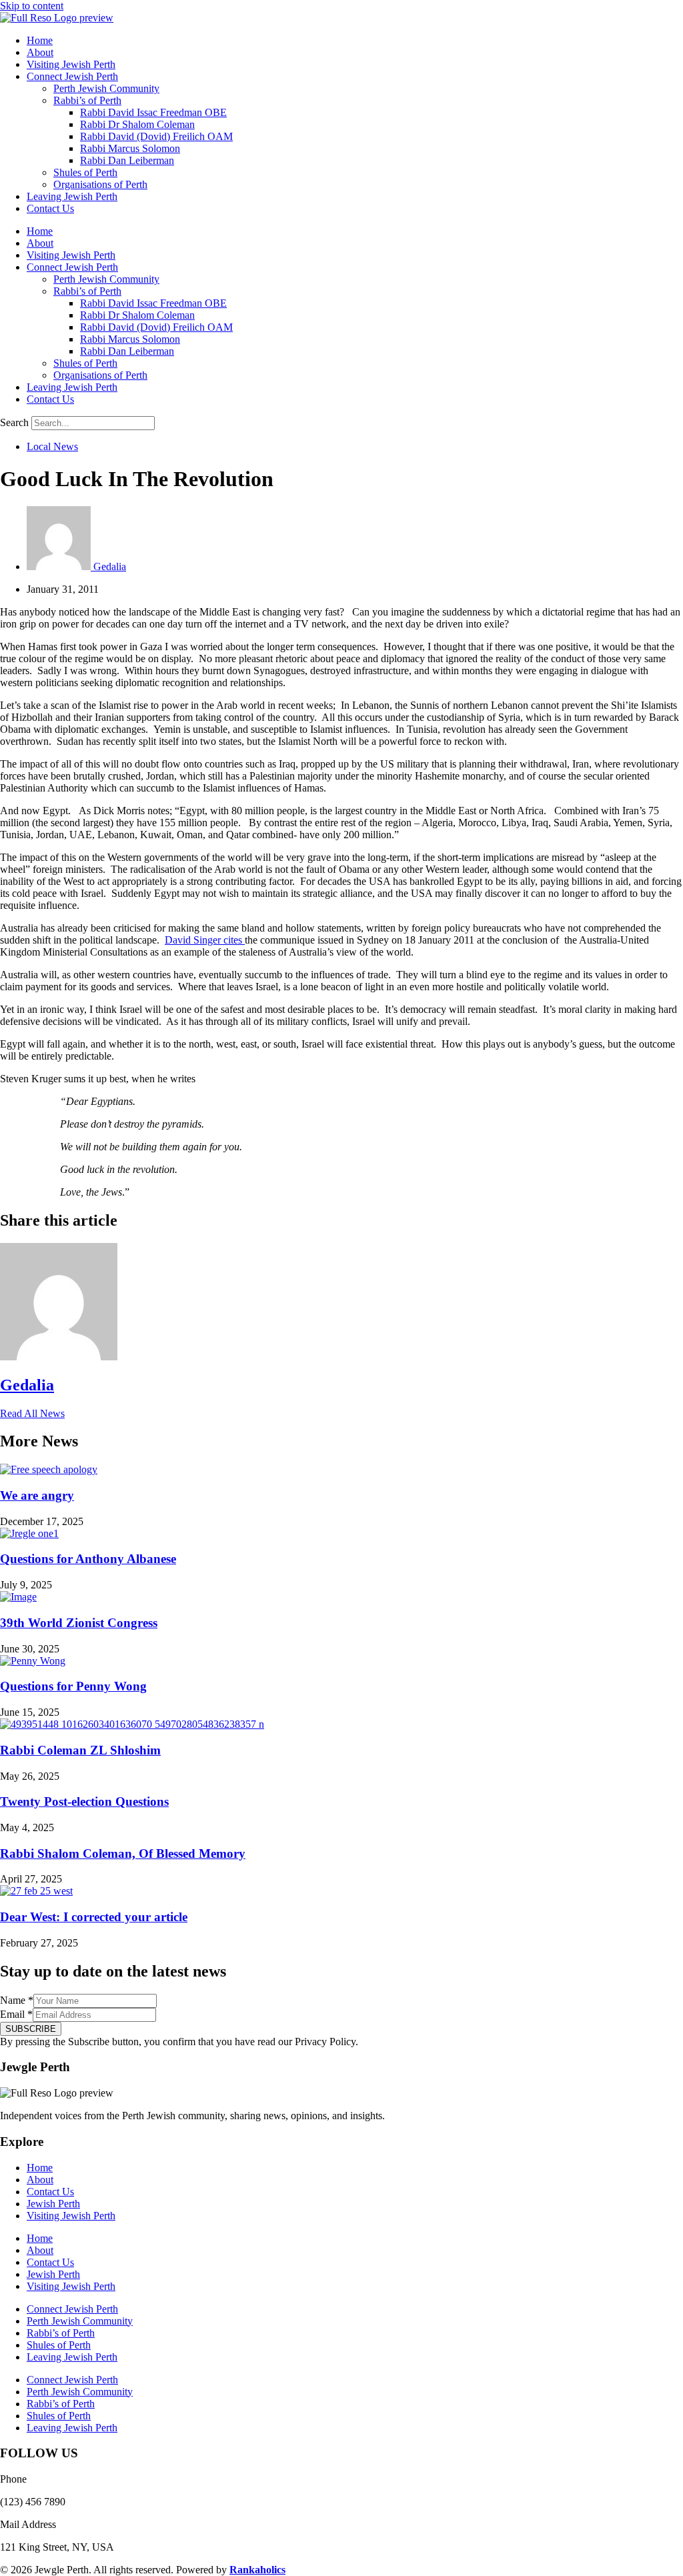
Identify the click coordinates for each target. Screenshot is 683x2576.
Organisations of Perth (100, 184)
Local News (52, 446)
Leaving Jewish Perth (72, 196)
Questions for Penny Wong (73, 1686)
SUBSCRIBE (31, 2029)
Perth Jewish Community (106, 88)
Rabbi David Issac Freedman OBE (153, 112)
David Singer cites (205, 940)
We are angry (37, 1495)
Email (16, 2014)
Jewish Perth (53, 2204)
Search (14, 422)
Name (17, 2000)
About (40, 52)
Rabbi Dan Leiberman (127, 160)
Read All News (32, 1413)
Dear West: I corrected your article (94, 1917)
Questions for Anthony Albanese (88, 1559)
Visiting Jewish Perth (71, 64)
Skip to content (32, 6)
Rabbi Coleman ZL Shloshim (80, 1750)
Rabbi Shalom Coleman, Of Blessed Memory (123, 1853)
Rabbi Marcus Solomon (130, 148)
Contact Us (50, 208)
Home (40, 40)
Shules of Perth (85, 172)
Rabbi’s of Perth (87, 100)
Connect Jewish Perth (72, 76)
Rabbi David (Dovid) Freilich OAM (156, 136)
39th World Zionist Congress (79, 1623)
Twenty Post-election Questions (84, 1801)
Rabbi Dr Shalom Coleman (137, 124)
